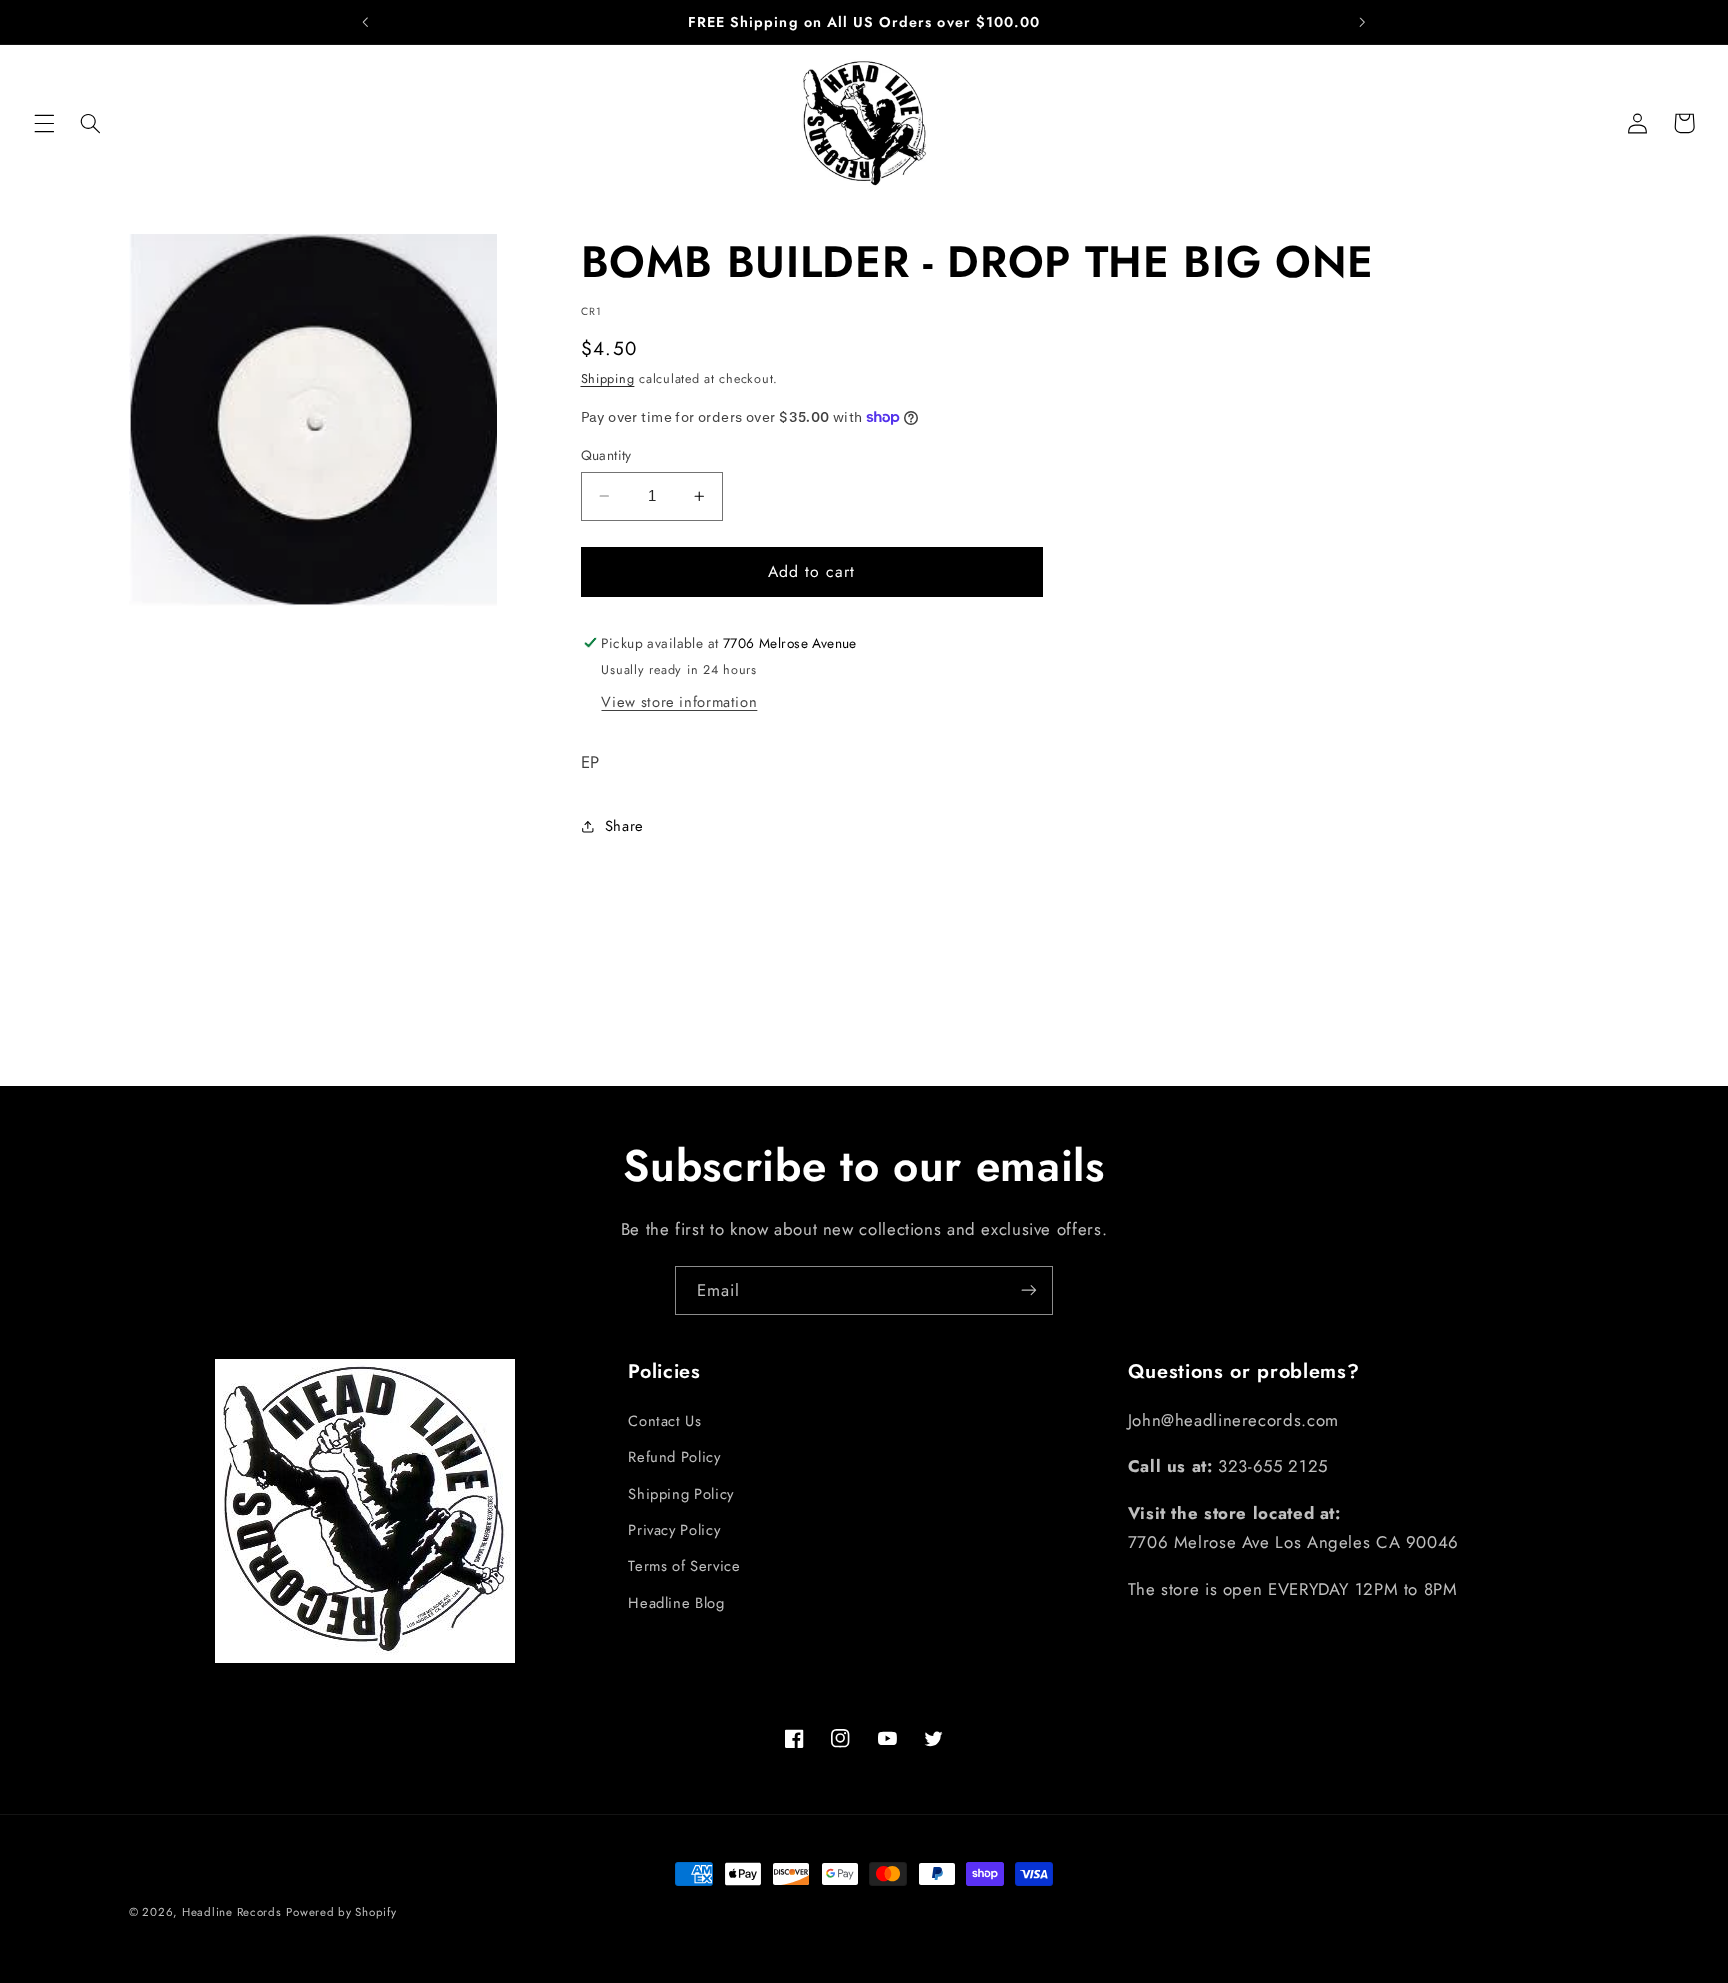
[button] (44, 123)
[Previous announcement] (366, 22)
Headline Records (232, 1912)
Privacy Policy (674, 1530)
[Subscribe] (1029, 1290)
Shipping (608, 379)
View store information (679, 702)
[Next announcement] (1362, 22)
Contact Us (664, 1420)
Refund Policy (674, 1457)
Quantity (606, 455)
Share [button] (624, 826)
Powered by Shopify (341, 1912)
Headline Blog (676, 1602)
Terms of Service (684, 1566)
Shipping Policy (680, 1493)
